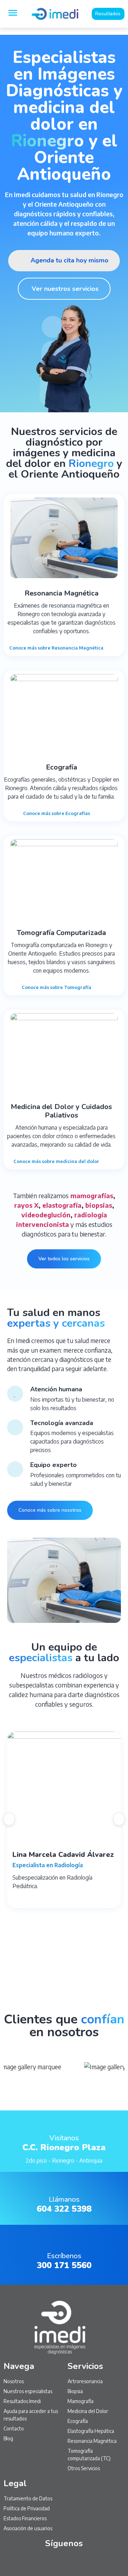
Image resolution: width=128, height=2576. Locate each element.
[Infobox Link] (64, 2141)
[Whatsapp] (32, 2562)
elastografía (62, 1205)
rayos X (26, 1205)
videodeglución (46, 1215)
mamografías (92, 1195)
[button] (9, 1819)
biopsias (99, 1205)
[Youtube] (64, 2562)
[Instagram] (48, 2562)
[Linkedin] (80, 2562)
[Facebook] (96, 2562)
